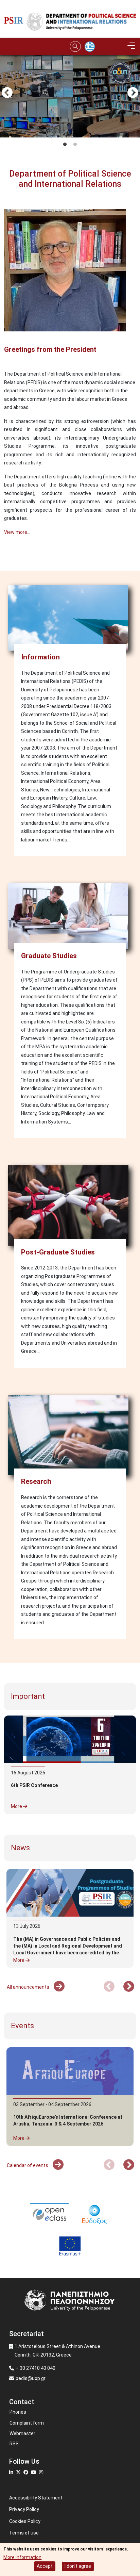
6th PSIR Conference (34, 1785)
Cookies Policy (25, 2521)
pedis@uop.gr (31, 2378)
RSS (14, 2444)
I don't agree (78, 2566)
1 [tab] (65, 145)
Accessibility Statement (36, 2498)
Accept (45, 2566)
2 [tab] (75, 145)
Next (133, 93)
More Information (22, 2557)
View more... (17, 532)
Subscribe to (7, 558)
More (17, 1806)
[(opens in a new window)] (49, 2213)
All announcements (29, 1987)
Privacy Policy (24, 2509)
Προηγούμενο (7, 93)
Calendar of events (28, 2165)
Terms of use (24, 2533)
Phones (18, 2412)
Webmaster (22, 2433)
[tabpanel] (70, 133)
